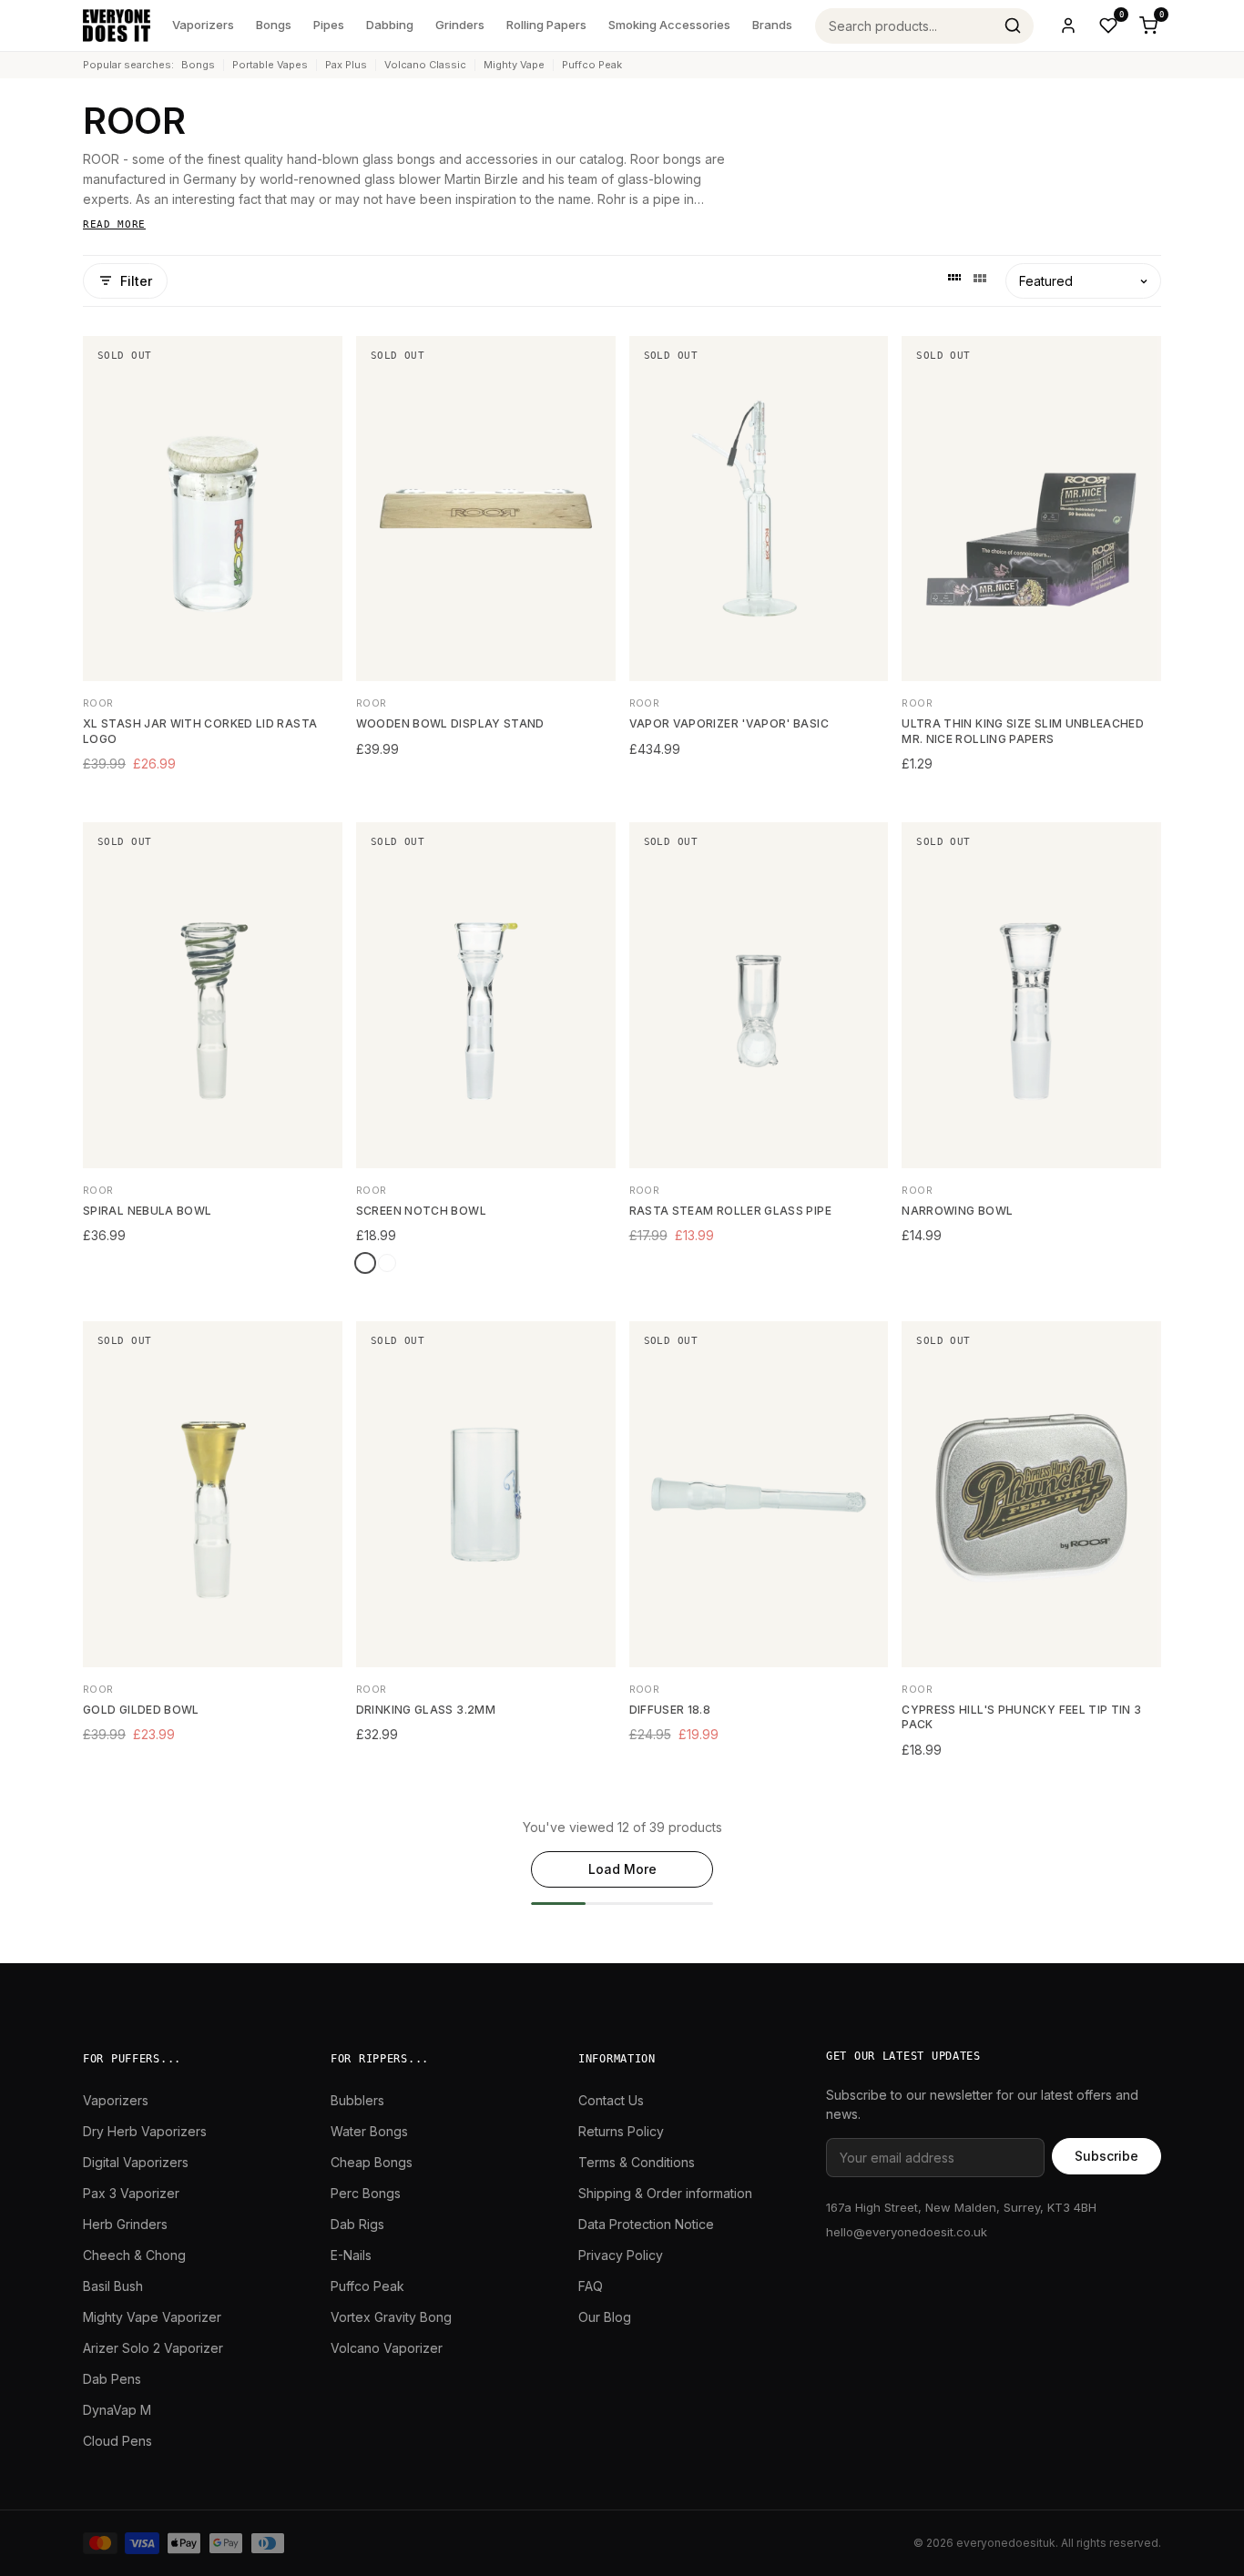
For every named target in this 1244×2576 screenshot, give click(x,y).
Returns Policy (621, 2131)
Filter (136, 281)
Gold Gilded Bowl (141, 1710)
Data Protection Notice (646, 2224)
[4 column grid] (954, 280)
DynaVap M (117, 2410)
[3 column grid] (980, 280)
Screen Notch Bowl (421, 1211)
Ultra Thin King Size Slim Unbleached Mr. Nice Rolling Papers (1023, 731)
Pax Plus (346, 65)
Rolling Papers (546, 25)
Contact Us (611, 2100)
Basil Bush (113, 2286)
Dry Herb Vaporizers (145, 2131)
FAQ (591, 2286)
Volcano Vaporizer (387, 2348)
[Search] (1013, 25)
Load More (622, 1869)
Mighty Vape (514, 65)
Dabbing (390, 25)
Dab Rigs (357, 2224)
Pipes (329, 25)
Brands (772, 25)
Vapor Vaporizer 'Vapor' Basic (729, 723)
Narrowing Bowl (957, 1211)
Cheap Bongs (372, 2162)
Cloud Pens (117, 2441)
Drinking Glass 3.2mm (426, 1710)
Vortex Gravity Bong (391, 2317)
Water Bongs (369, 2131)
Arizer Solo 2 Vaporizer (153, 2348)
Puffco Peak (592, 65)
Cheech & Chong (134, 2255)
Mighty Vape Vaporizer (152, 2317)
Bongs (274, 25)
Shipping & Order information (665, 2193)
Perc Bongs (366, 2193)
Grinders (460, 25)
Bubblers (357, 2100)
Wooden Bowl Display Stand (450, 723)
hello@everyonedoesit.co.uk (907, 2232)
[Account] (1068, 25)
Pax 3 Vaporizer (131, 2193)
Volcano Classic (425, 65)
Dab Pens (112, 2379)
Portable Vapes (270, 65)
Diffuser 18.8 (670, 1710)
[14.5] (365, 1263)
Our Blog (605, 2317)
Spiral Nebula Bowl (147, 1211)
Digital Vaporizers (136, 2162)
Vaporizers (203, 25)
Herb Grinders (125, 2224)
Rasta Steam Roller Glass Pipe (730, 1211)
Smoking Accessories (669, 25)
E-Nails (351, 2255)
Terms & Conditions (637, 2162)
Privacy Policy (621, 2255)
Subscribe (1106, 2156)
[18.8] (387, 1263)
